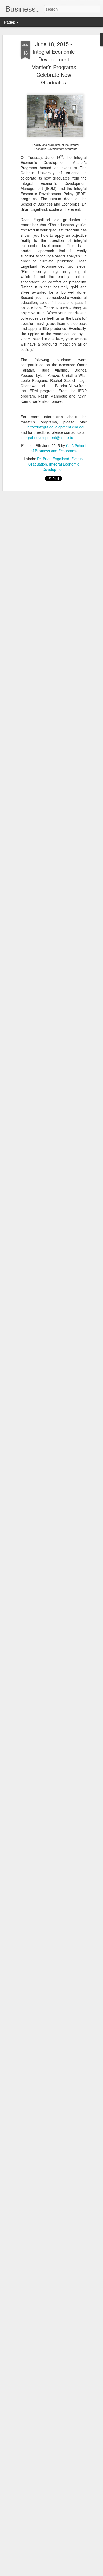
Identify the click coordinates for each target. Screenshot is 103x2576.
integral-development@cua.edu (47, 437)
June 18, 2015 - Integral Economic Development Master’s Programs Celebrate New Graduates (54, 63)
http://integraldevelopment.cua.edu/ (57, 427)
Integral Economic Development (61, 467)
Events (77, 459)
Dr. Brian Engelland (53, 459)
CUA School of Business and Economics (58, 448)
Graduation (38, 464)
